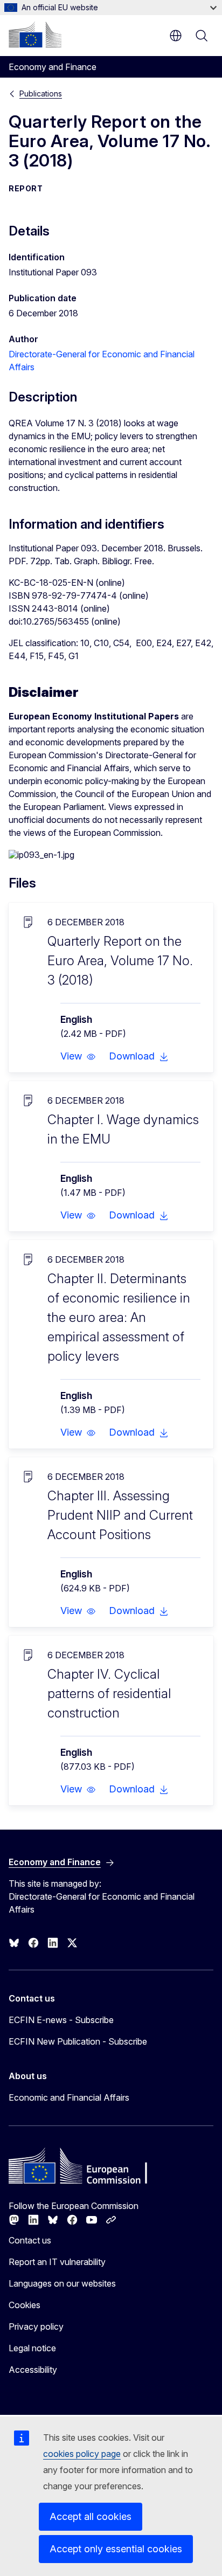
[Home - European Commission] (35, 34)
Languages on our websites (62, 2283)
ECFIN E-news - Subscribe (61, 2020)
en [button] (176, 36)
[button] (78, 1056)
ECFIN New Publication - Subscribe (78, 2041)
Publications (41, 94)
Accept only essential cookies (116, 2549)
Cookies (25, 2305)
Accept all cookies (91, 2516)
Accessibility (33, 2370)
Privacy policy (36, 2326)
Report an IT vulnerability (57, 2262)
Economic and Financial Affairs (69, 2097)
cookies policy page (82, 2454)
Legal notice (32, 2348)
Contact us (30, 2240)
